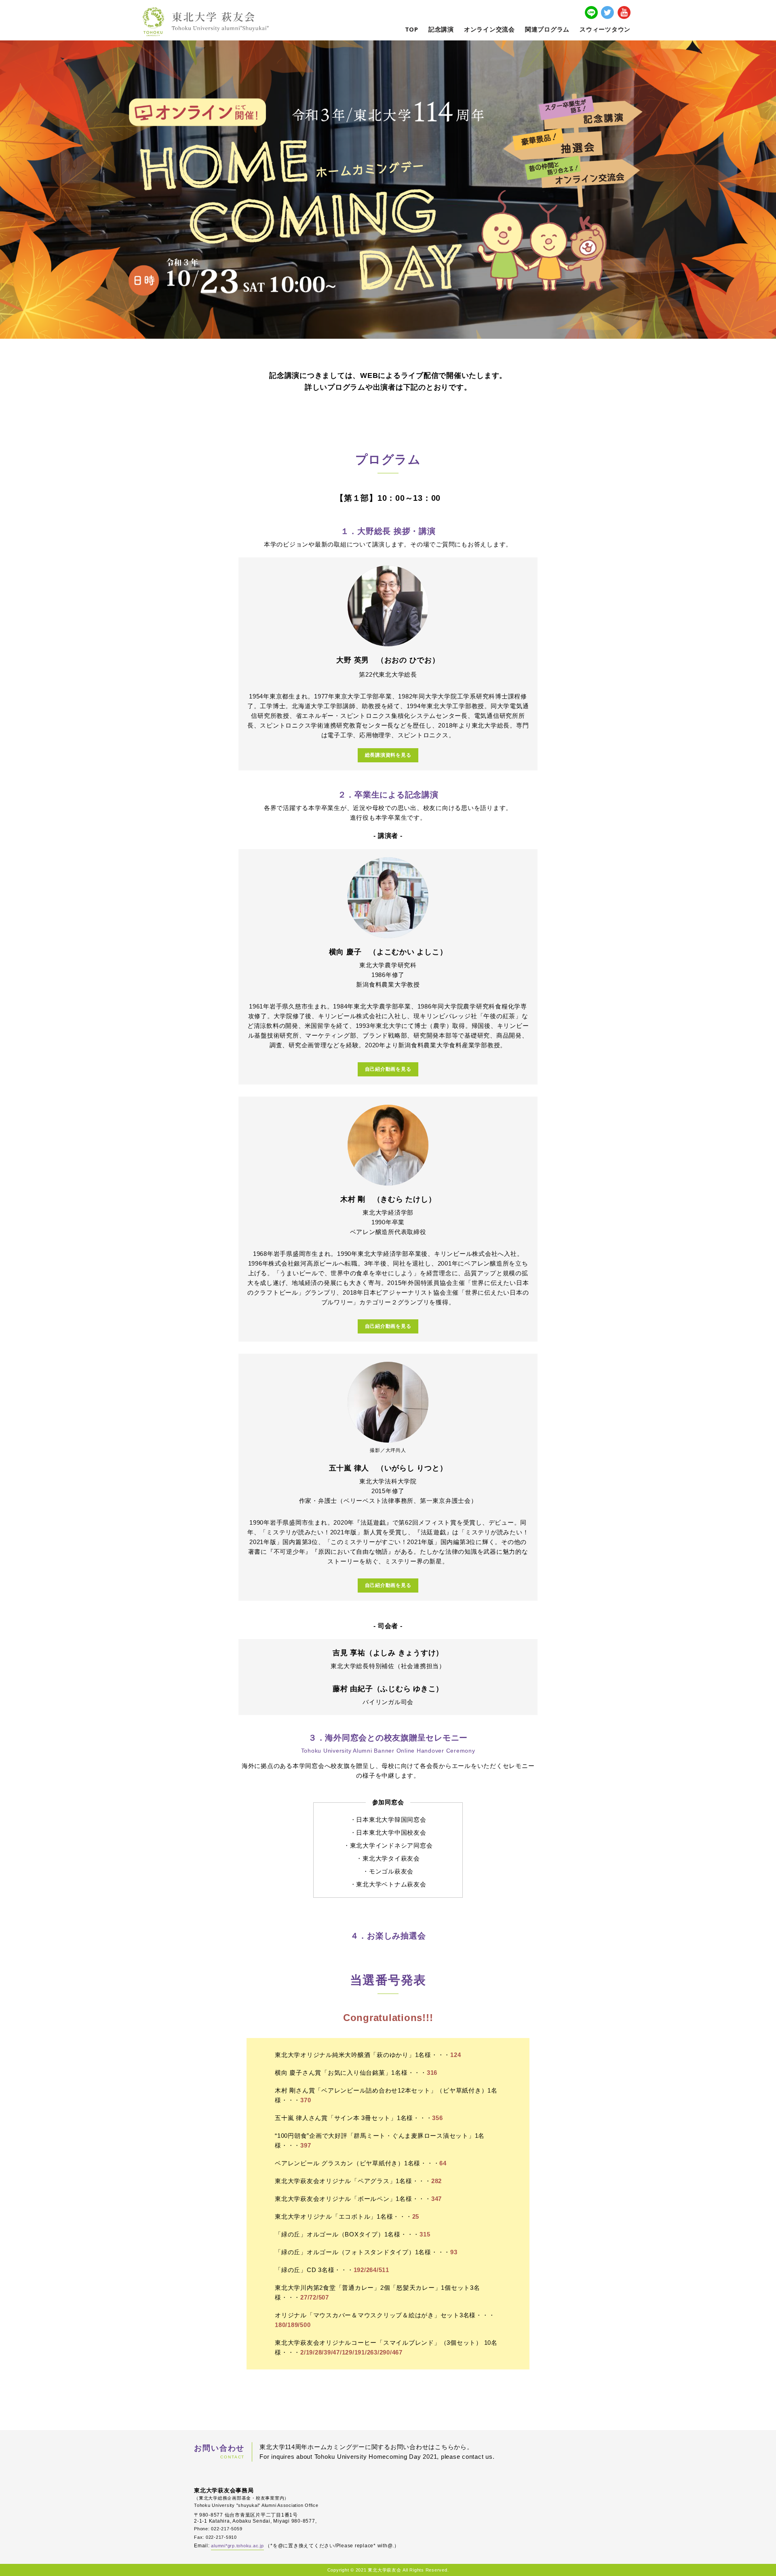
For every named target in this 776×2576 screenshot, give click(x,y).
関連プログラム (547, 29)
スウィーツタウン (605, 29)
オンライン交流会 (489, 29)
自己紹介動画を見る (388, 1069)
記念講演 (441, 29)
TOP (412, 29)
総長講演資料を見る (388, 755)
